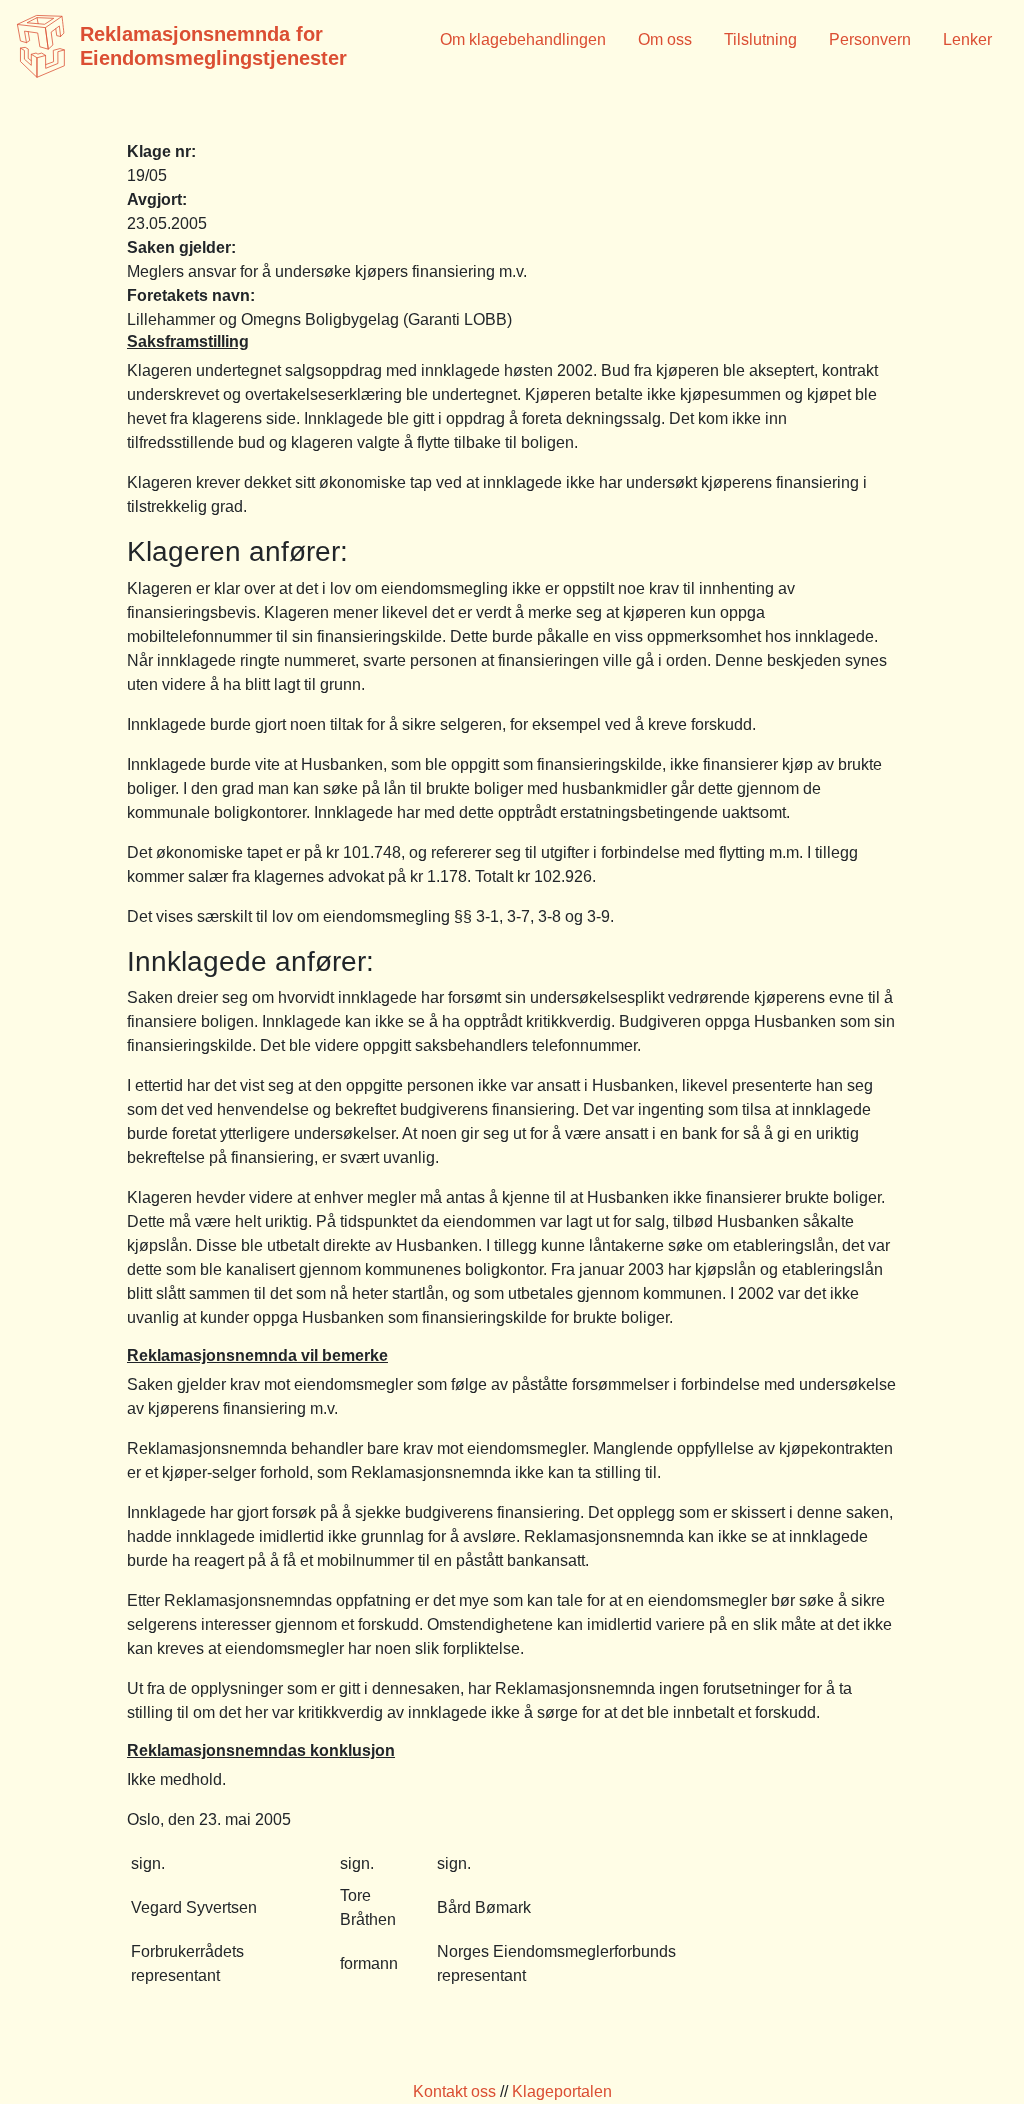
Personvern (870, 39)
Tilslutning (760, 39)
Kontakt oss (454, 2091)
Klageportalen (562, 2091)
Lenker (967, 39)
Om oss (665, 39)
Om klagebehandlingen (523, 39)
